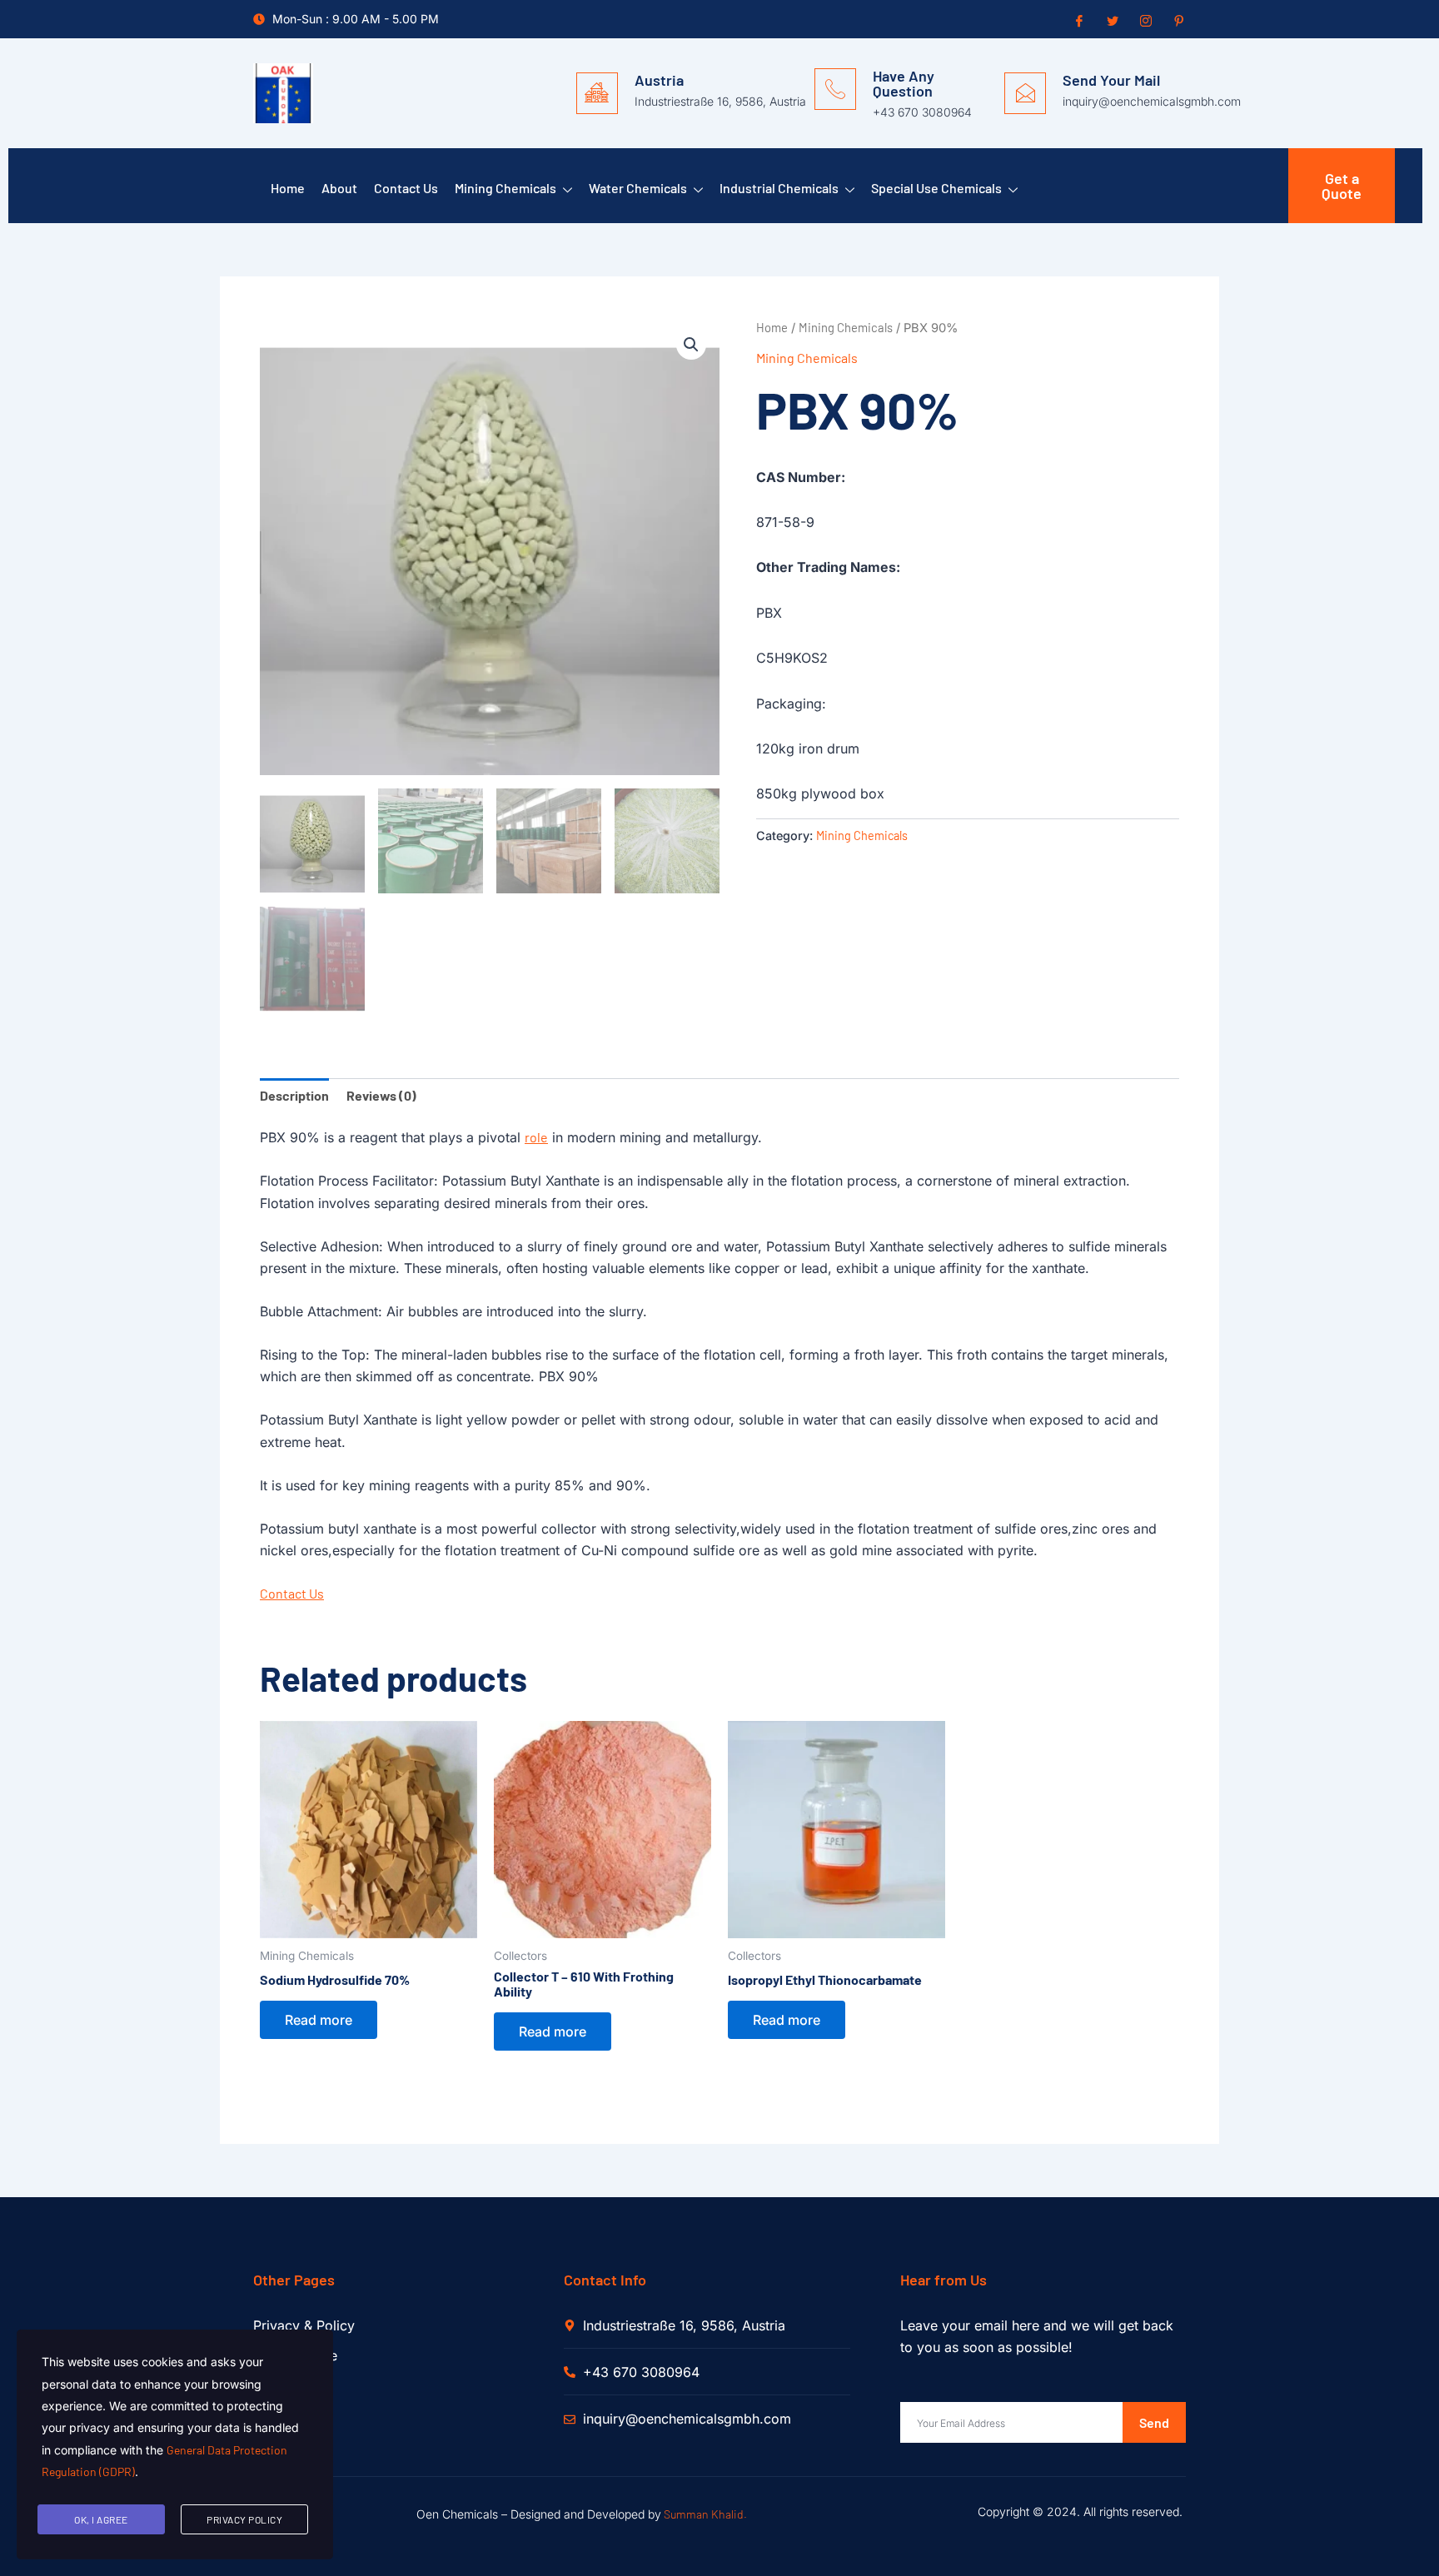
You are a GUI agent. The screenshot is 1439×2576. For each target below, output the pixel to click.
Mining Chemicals (505, 188)
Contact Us (406, 188)
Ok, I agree (101, 2519)
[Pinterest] (1178, 20)
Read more (319, 2020)
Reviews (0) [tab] (381, 1095)
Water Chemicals (638, 188)
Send (1154, 2422)
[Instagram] (1144, 20)
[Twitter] (1111, 20)
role (536, 1137)
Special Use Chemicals (936, 188)
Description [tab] (294, 1095)
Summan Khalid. (705, 2514)
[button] (691, 345)
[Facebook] (1078, 20)
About (339, 188)
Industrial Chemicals (779, 188)
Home (288, 188)
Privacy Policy (244, 2519)
